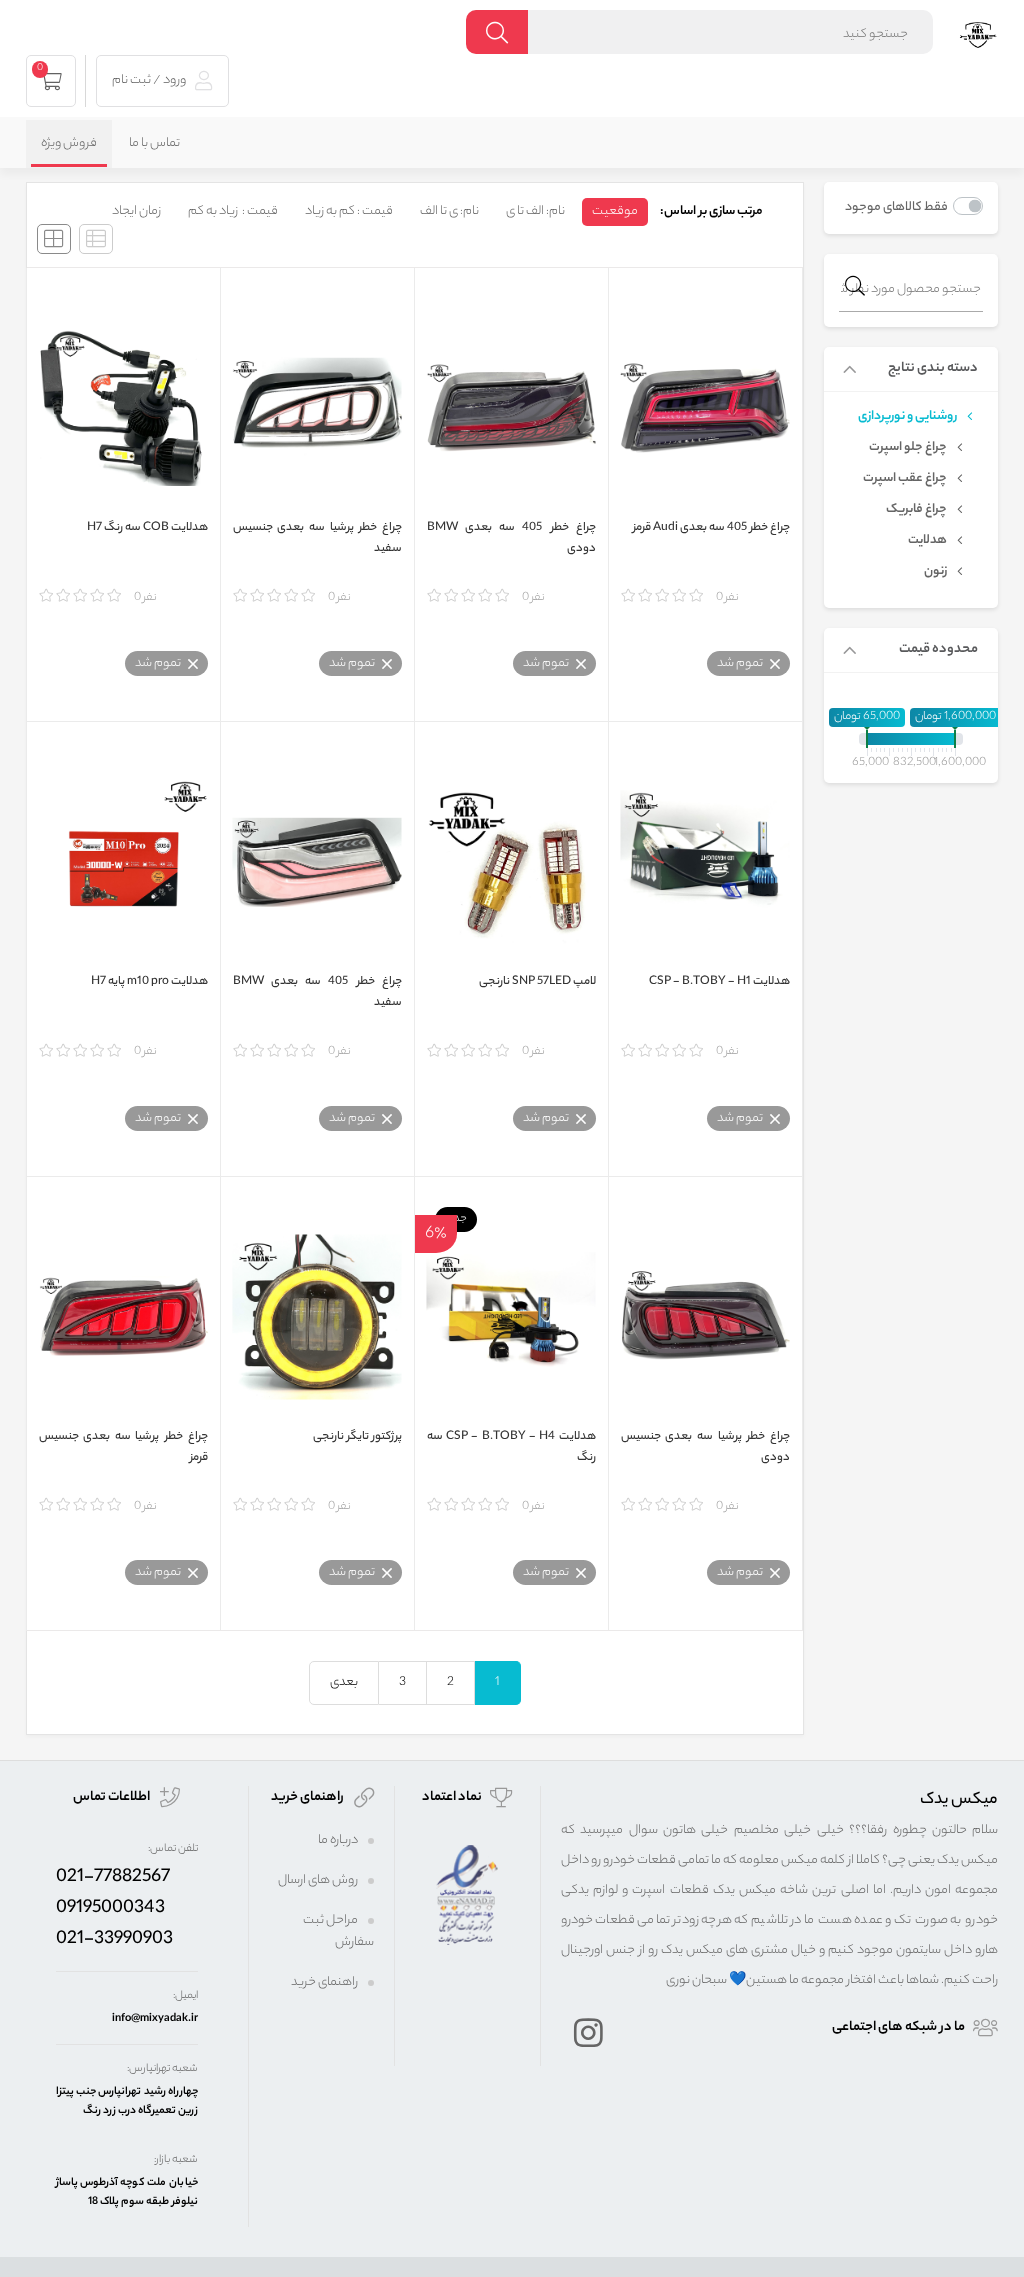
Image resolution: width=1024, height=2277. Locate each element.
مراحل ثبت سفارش (338, 1931)
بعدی (344, 1682)
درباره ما (338, 1840)
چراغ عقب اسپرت (905, 479)
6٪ (436, 1233)
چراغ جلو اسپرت (908, 448)
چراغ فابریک (916, 510)
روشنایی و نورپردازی (907, 417)
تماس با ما (154, 143)
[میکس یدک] (978, 32)
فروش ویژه (69, 143)
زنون (935, 572)
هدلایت (927, 541)
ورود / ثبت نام (150, 80)
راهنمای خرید (324, 1982)
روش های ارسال (318, 1880)
